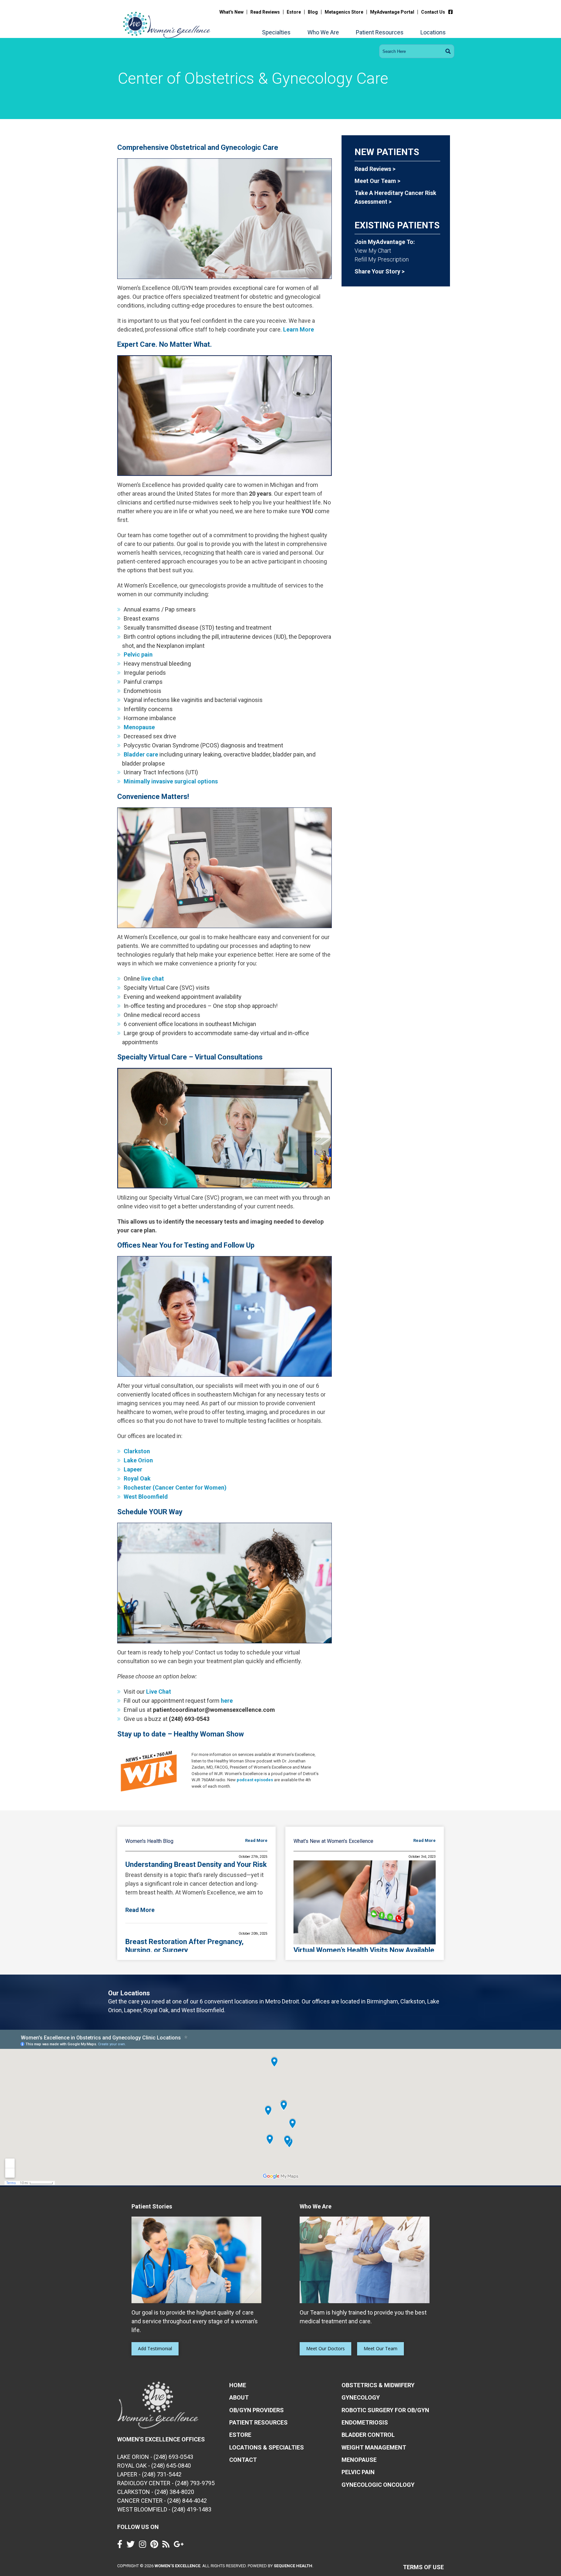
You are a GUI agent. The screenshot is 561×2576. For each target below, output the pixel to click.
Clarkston (137, 1451)
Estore (294, 12)
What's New (231, 12)
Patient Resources (380, 32)
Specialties (276, 32)
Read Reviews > (375, 169)
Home (238, 2385)
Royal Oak (137, 1478)
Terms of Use (423, 2567)
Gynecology (361, 2397)
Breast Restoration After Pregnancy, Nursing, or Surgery (184, 1946)
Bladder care (141, 754)
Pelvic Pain (358, 2472)
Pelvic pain (138, 654)
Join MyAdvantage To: (385, 242)
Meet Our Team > (377, 181)
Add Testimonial (155, 2348)
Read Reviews (265, 12)
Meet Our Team (380, 2348)
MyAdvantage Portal (392, 12)
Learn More (299, 329)
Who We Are (323, 32)
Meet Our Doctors (325, 2348)
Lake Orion (138, 1460)
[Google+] (180, 2546)
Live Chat (159, 1692)
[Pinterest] (156, 2546)
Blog (313, 12)
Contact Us (433, 12)
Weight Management (374, 2447)
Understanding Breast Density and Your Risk (196, 1864)
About (239, 2397)
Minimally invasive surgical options (171, 781)
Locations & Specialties (267, 2447)
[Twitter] (132, 2546)
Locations (433, 32)
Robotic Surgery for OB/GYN (385, 2410)
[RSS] (168, 2546)
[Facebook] (452, 12)
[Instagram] (144, 2546)
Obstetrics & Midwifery (378, 2385)
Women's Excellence (177, 2566)
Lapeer (133, 1469)
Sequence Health (293, 2566)
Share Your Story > (380, 271)
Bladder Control (368, 2435)
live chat (153, 979)
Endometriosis (365, 2422)
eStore (240, 2435)
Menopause (139, 727)
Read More (256, 1840)
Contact (243, 2460)
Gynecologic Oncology (378, 2485)
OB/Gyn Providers (256, 2410)
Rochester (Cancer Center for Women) (175, 1488)
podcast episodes (255, 1780)
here (227, 1701)
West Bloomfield (146, 1497)
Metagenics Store (344, 12)
